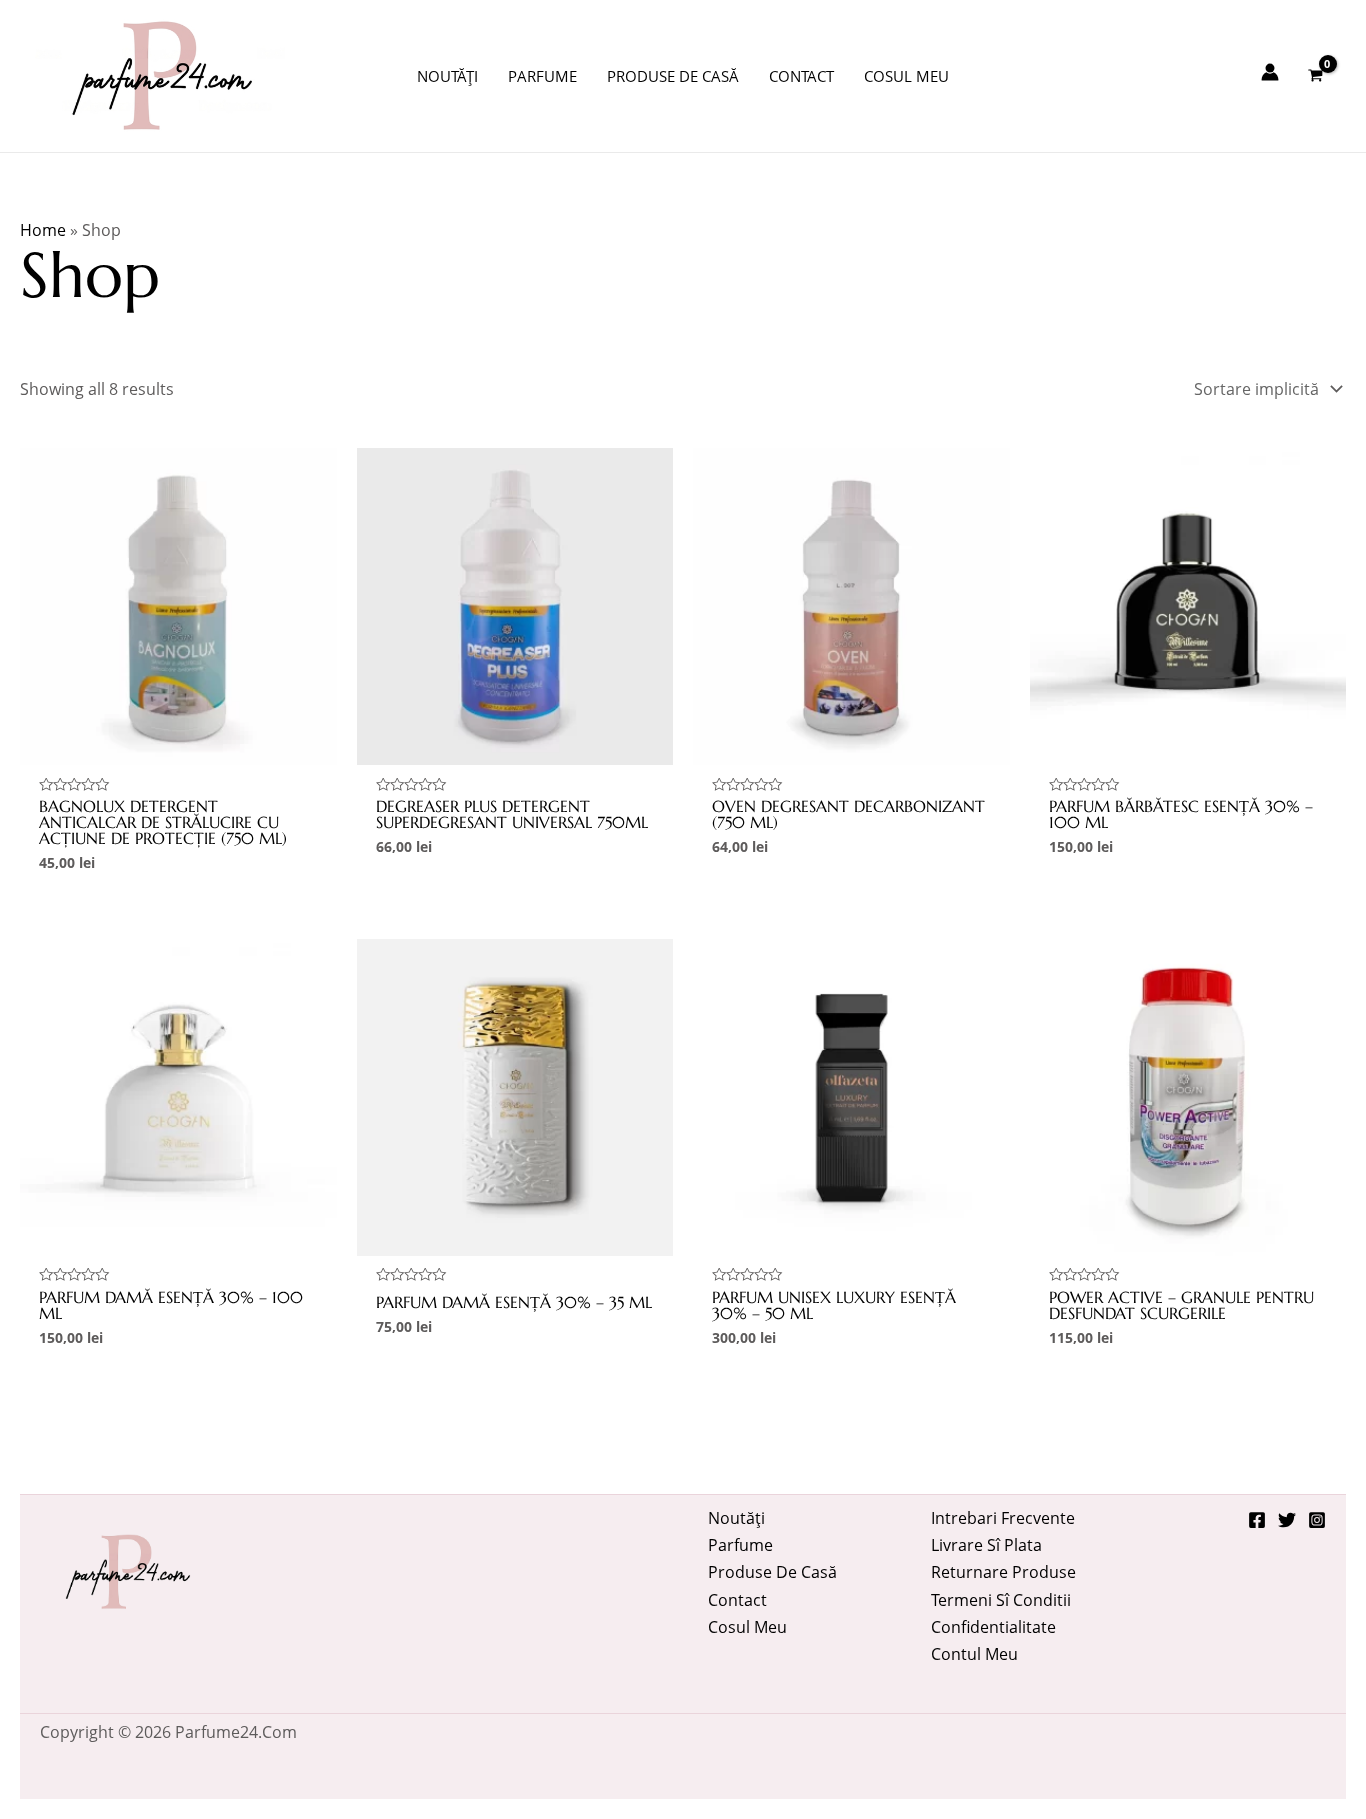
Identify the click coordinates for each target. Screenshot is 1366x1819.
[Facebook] (1257, 1520)
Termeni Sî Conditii (1001, 1600)
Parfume (740, 1545)
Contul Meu (974, 1654)
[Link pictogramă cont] (1270, 72)
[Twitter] (1287, 1520)
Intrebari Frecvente (1003, 1518)
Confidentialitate (993, 1627)
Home (43, 230)
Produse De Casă (772, 1572)
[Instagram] (1317, 1520)
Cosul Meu (747, 1627)
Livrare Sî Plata (986, 1545)
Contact (737, 1600)
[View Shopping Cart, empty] (1315, 75)
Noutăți (736, 1518)
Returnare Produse (1003, 1572)
